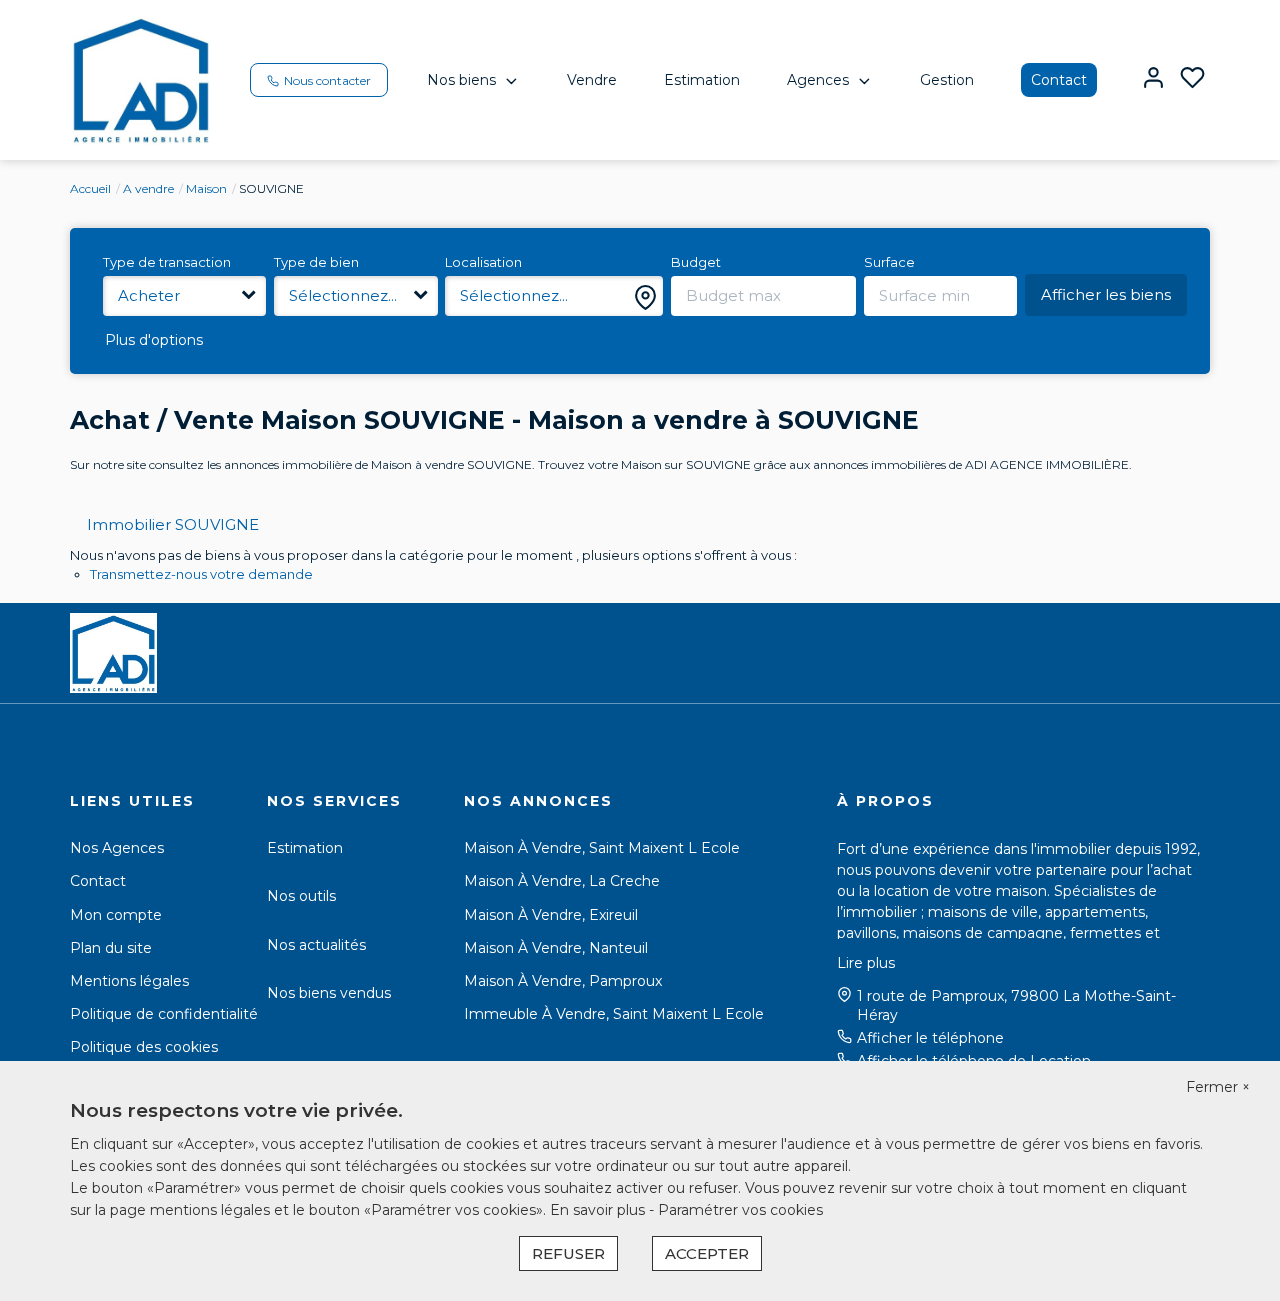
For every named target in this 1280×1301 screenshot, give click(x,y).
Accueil (90, 188)
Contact (1059, 80)
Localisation (483, 262)
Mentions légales (129, 981)
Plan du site (111, 948)
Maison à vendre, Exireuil (551, 915)
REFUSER (568, 1253)
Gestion (947, 80)
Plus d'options (154, 340)
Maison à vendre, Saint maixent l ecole (602, 848)
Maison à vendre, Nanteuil (556, 948)
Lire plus (866, 963)
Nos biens (461, 80)
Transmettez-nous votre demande (201, 574)
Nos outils (301, 896)
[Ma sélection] (1192, 79)
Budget (696, 262)
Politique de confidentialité (164, 1014)
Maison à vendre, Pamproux (563, 981)
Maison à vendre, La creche (562, 881)
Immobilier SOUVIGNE (173, 524)
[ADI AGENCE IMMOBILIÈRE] (141, 79)
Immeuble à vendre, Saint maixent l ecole (614, 1014)
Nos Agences (117, 848)
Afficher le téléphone (930, 1038)
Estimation (702, 80)
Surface (889, 262)
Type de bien (316, 262)
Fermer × (1218, 1087)
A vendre (148, 188)
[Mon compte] (1153, 79)
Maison (206, 188)
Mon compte (116, 915)
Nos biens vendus (329, 993)
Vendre (592, 80)
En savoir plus (599, 1210)
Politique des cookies (144, 1047)
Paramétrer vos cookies (740, 1210)
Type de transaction (167, 262)
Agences (818, 80)
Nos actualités (316, 945)
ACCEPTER (707, 1253)
